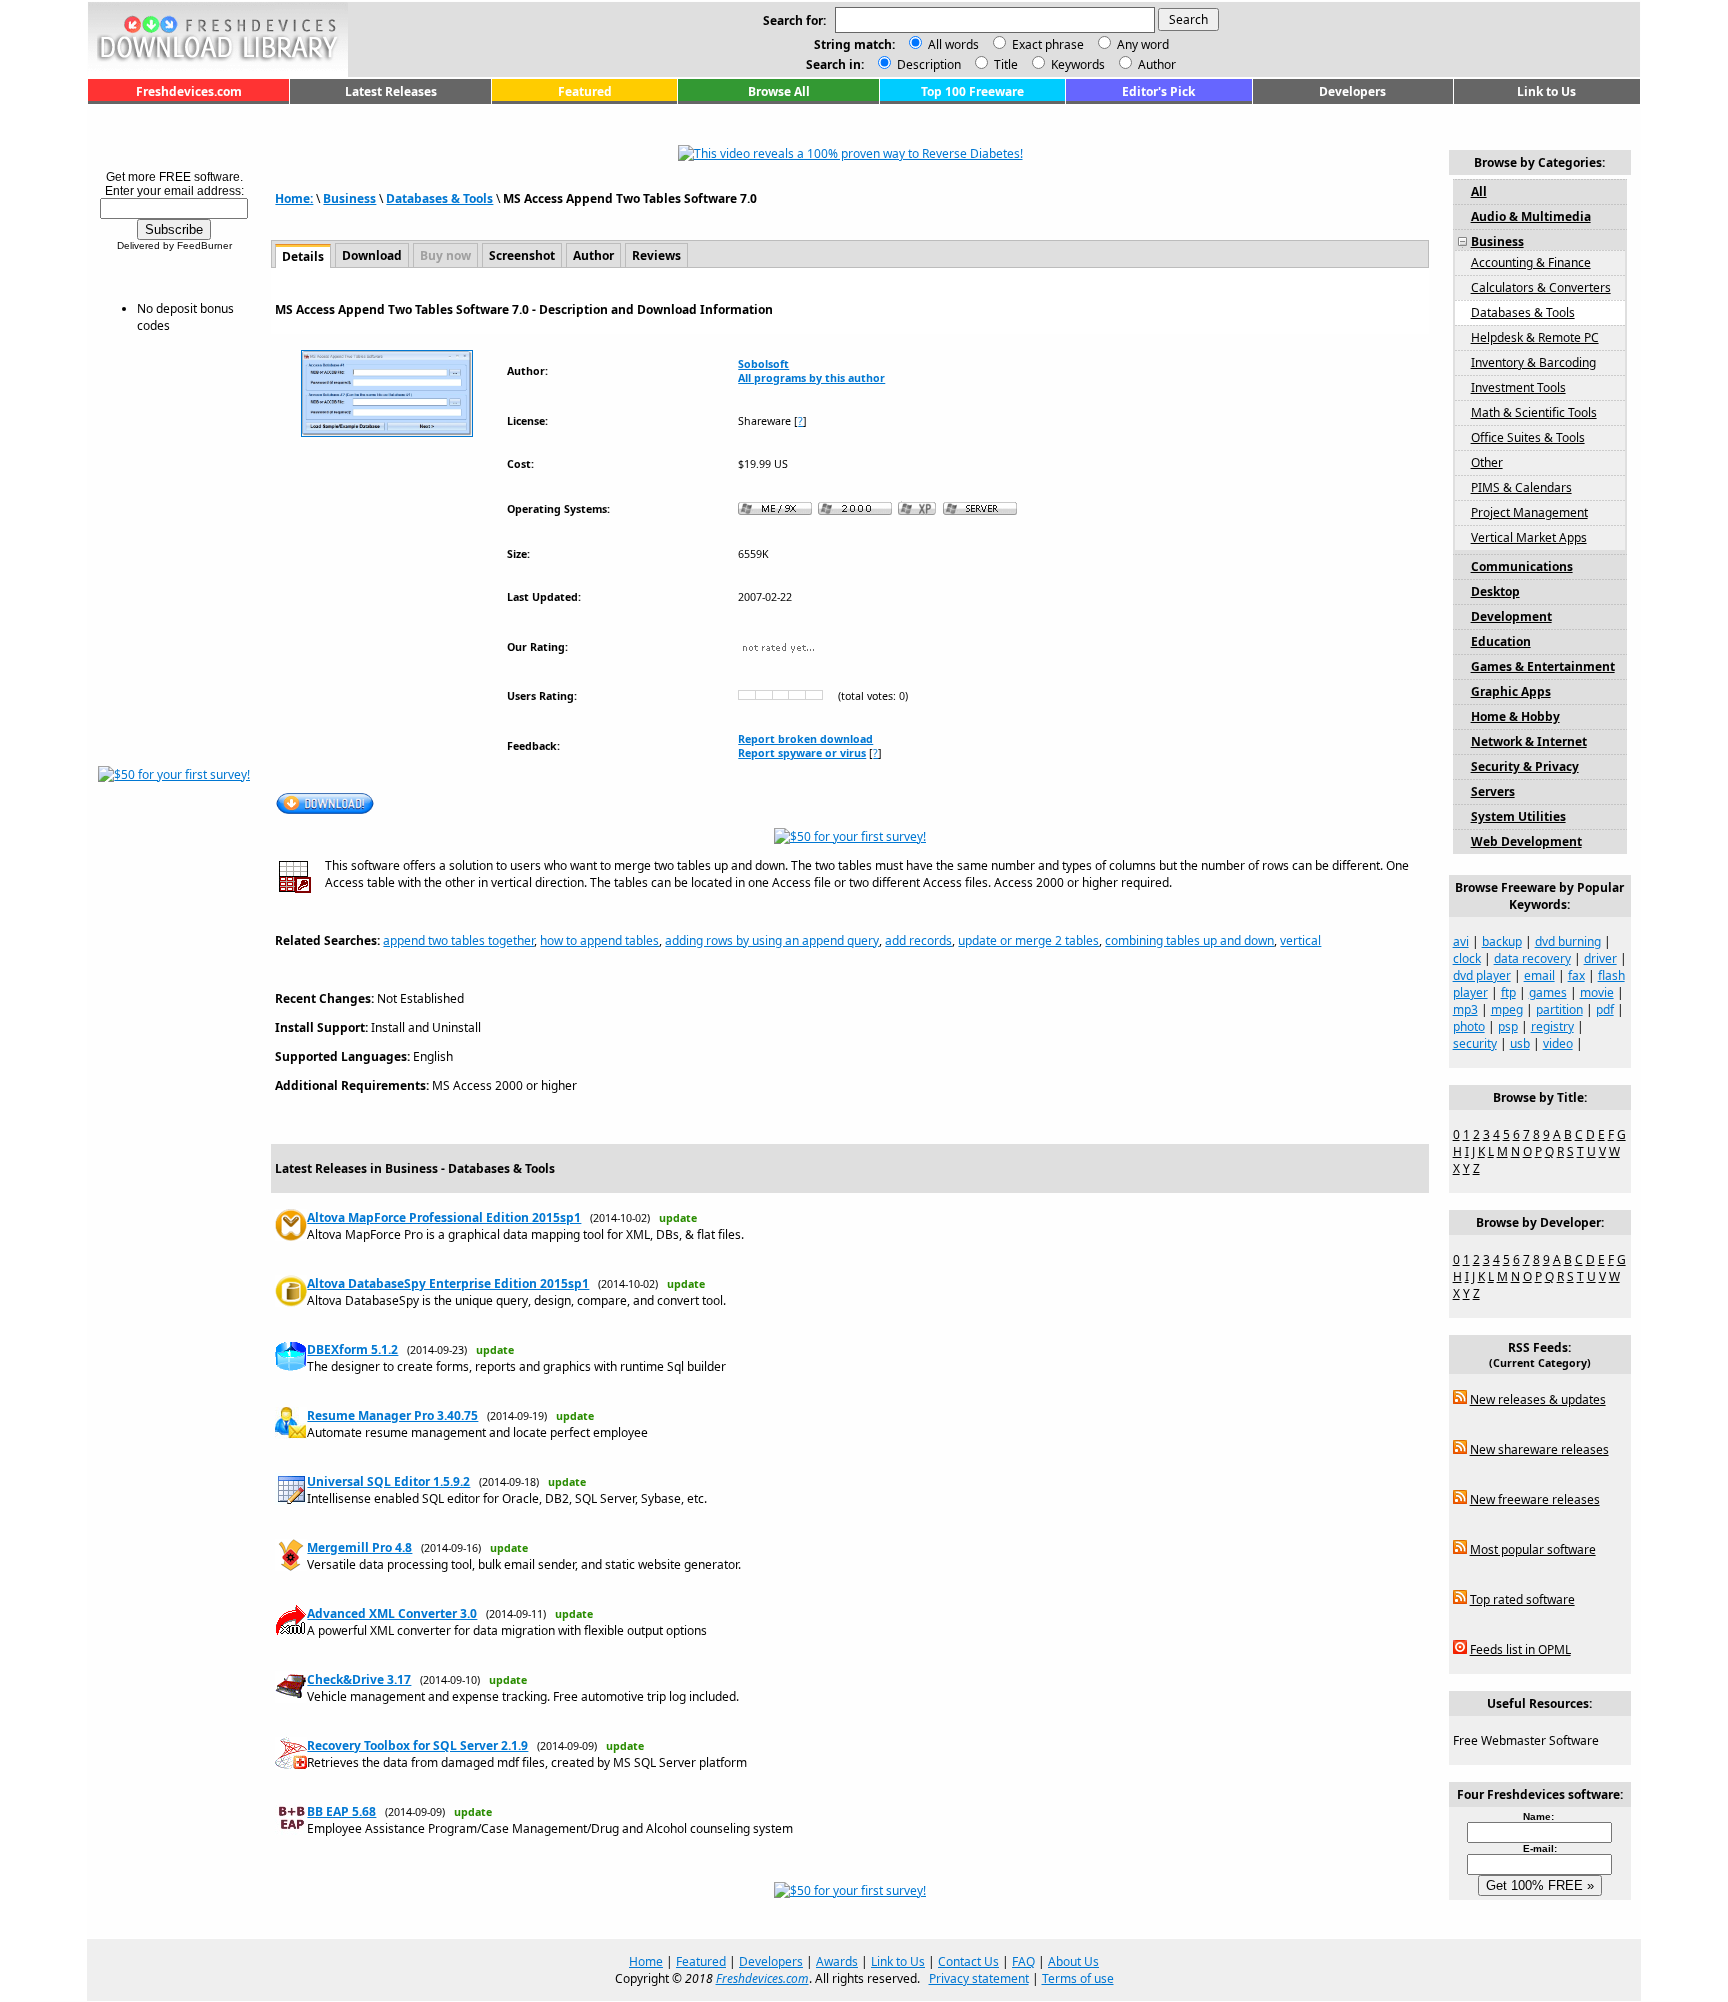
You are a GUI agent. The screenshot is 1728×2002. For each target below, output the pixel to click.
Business (349, 198)
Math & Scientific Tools (1534, 412)
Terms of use (1078, 1978)
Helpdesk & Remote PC (1535, 337)
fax (1576, 975)
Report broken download (805, 739)
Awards (837, 1961)
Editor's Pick (1158, 91)
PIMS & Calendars (1521, 487)
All (1479, 191)
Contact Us (968, 1961)
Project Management (1529, 512)
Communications (1522, 566)
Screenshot (522, 255)
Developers (1352, 91)
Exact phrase (1048, 44)
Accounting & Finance (1531, 262)
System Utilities (1518, 816)
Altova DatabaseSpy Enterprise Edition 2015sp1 (448, 1283)
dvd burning (1568, 941)
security (1475, 1043)
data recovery (1532, 958)
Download (372, 255)
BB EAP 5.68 (341, 1811)
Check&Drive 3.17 (359, 1679)
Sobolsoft (763, 364)
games (1548, 992)
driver (1600, 958)
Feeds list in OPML (1520, 1649)
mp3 (1465, 1009)
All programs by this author (811, 378)
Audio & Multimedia (1531, 216)
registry (1552, 1026)
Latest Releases (391, 91)
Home (646, 1961)
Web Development (1526, 841)
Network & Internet (1529, 741)
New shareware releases (1539, 1449)
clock (1467, 958)
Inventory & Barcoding (1533, 362)
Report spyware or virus (802, 753)
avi (1461, 941)
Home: (294, 198)
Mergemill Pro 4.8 (359, 1547)
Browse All (779, 91)
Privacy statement (979, 1978)
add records (918, 940)
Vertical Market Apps (1529, 537)
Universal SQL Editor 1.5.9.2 (388, 1481)
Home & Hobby (1515, 716)
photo (1469, 1026)
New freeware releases (1535, 1499)
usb (1520, 1043)
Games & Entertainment (1543, 666)
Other (1487, 462)
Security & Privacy (1525, 766)
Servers (1493, 791)
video (1558, 1043)
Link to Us (1546, 91)
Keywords (1076, 64)
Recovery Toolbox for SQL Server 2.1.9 (417, 1745)
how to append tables (599, 940)
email (1539, 975)
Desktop (1495, 591)
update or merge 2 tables (1028, 940)
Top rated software (1522, 1599)
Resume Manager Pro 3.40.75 (392, 1415)
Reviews (656, 255)
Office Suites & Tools (1528, 437)
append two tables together (458, 940)
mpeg (1507, 1009)
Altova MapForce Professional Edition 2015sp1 (444, 1217)
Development (1511, 616)
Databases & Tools (439, 198)
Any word (1143, 44)
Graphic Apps (1511, 691)
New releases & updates (1538, 1399)
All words (953, 44)
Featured (585, 91)
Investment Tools (1518, 387)
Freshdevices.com (189, 91)
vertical (1300, 940)
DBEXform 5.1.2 (352, 1349)
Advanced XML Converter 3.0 (392, 1613)
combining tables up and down (1189, 940)
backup (1502, 941)
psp (1508, 1026)
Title (1004, 64)
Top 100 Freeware (972, 91)
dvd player (1482, 975)
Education (1501, 641)
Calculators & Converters (1541, 287)
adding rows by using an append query (772, 940)
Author (1155, 64)
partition (1559, 1009)
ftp (1508, 992)
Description (927, 64)
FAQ (1023, 1961)
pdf (1605, 1009)
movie (1597, 992)
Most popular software (1533, 1549)
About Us (1073, 1961)
